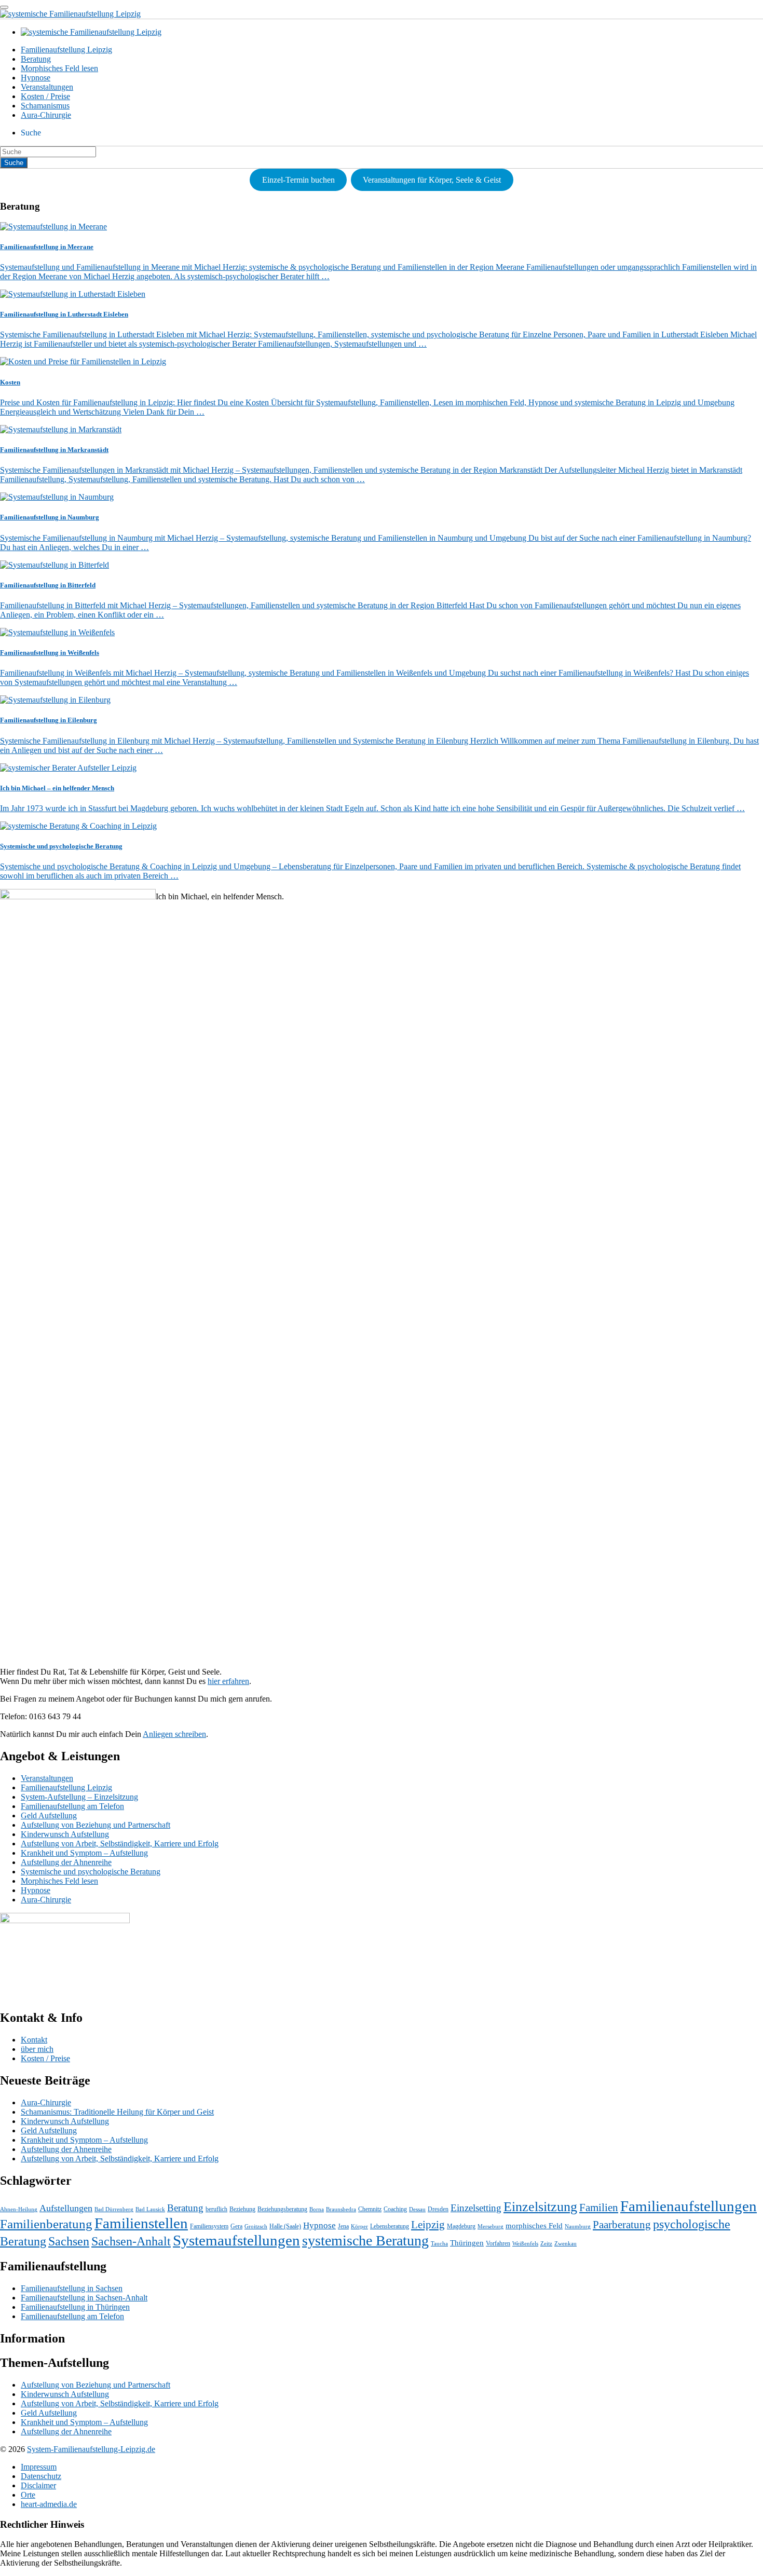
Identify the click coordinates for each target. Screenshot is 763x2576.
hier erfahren (228, 1681)
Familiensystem (209, 2226)
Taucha (439, 2244)
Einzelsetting (476, 2208)
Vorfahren (498, 2243)
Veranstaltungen (47, 87)
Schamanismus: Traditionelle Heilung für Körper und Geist (117, 2112)
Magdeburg (461, 2226)
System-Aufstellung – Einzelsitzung (79, 1797)
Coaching (395, 2209)
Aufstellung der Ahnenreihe (66, 1862)
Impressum (39, 2467)
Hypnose (36, 78)
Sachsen (69, 2241)
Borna (317, 2209)
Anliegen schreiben (174, 1734)
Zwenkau (566, 2244)
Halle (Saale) (285, 2226)
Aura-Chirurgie (46, 115)
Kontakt (34, 2040)
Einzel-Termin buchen (298, 180)
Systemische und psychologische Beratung (91, 1872)
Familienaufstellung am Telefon (72, 1806)
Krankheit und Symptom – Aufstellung (84, 1853)
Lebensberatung (390, 2226)
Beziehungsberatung (282, 2209)
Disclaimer (38, 2485)
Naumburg (578, 2226)
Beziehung (242, 2209)
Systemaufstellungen (236, 2240)
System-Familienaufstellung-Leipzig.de (91, 2449)
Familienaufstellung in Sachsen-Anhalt (84, 2298)
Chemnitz (370, 2209)
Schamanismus (45, 106)
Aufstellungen (66, 2208)
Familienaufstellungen (689, 2206)
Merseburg (491, 2226)
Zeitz (546, 2244)
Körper (359, 2226)
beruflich (216, 2209)
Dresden (438, 2209)
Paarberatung (622, 2225)
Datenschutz (41, 2476)
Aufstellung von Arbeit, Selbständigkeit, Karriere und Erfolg (120, 1844)
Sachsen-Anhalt (131, 2241)
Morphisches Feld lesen (59, 68)
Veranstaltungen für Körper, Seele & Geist (432, 180)
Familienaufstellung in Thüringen (75, 2307)
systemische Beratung (365, 2241)
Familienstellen (141, 2223)
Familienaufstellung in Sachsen (72, 2288)
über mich (37, 2049)
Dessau (417, 2209)
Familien (599, 2208)
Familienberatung (46, 2224)
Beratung (36, 59)
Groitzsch (256, 2226)
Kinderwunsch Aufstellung (65, 1834)
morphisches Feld (534, 2226)
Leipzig (428, 2225)
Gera (236, 2226)
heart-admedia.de (49, 2504)
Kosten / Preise (45, 96)
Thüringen (467, 2243)
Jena (343, 2226)
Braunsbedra (341, 2209)
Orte (28, 2495)
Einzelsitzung (540, 2207)
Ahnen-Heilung (19, 2209)
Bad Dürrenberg (114, 2209)
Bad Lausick (150, 2209)
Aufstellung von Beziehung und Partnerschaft (96, 1825)
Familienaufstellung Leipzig (66, 50)
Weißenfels (525, 2244)
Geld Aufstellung (49, 1815)
